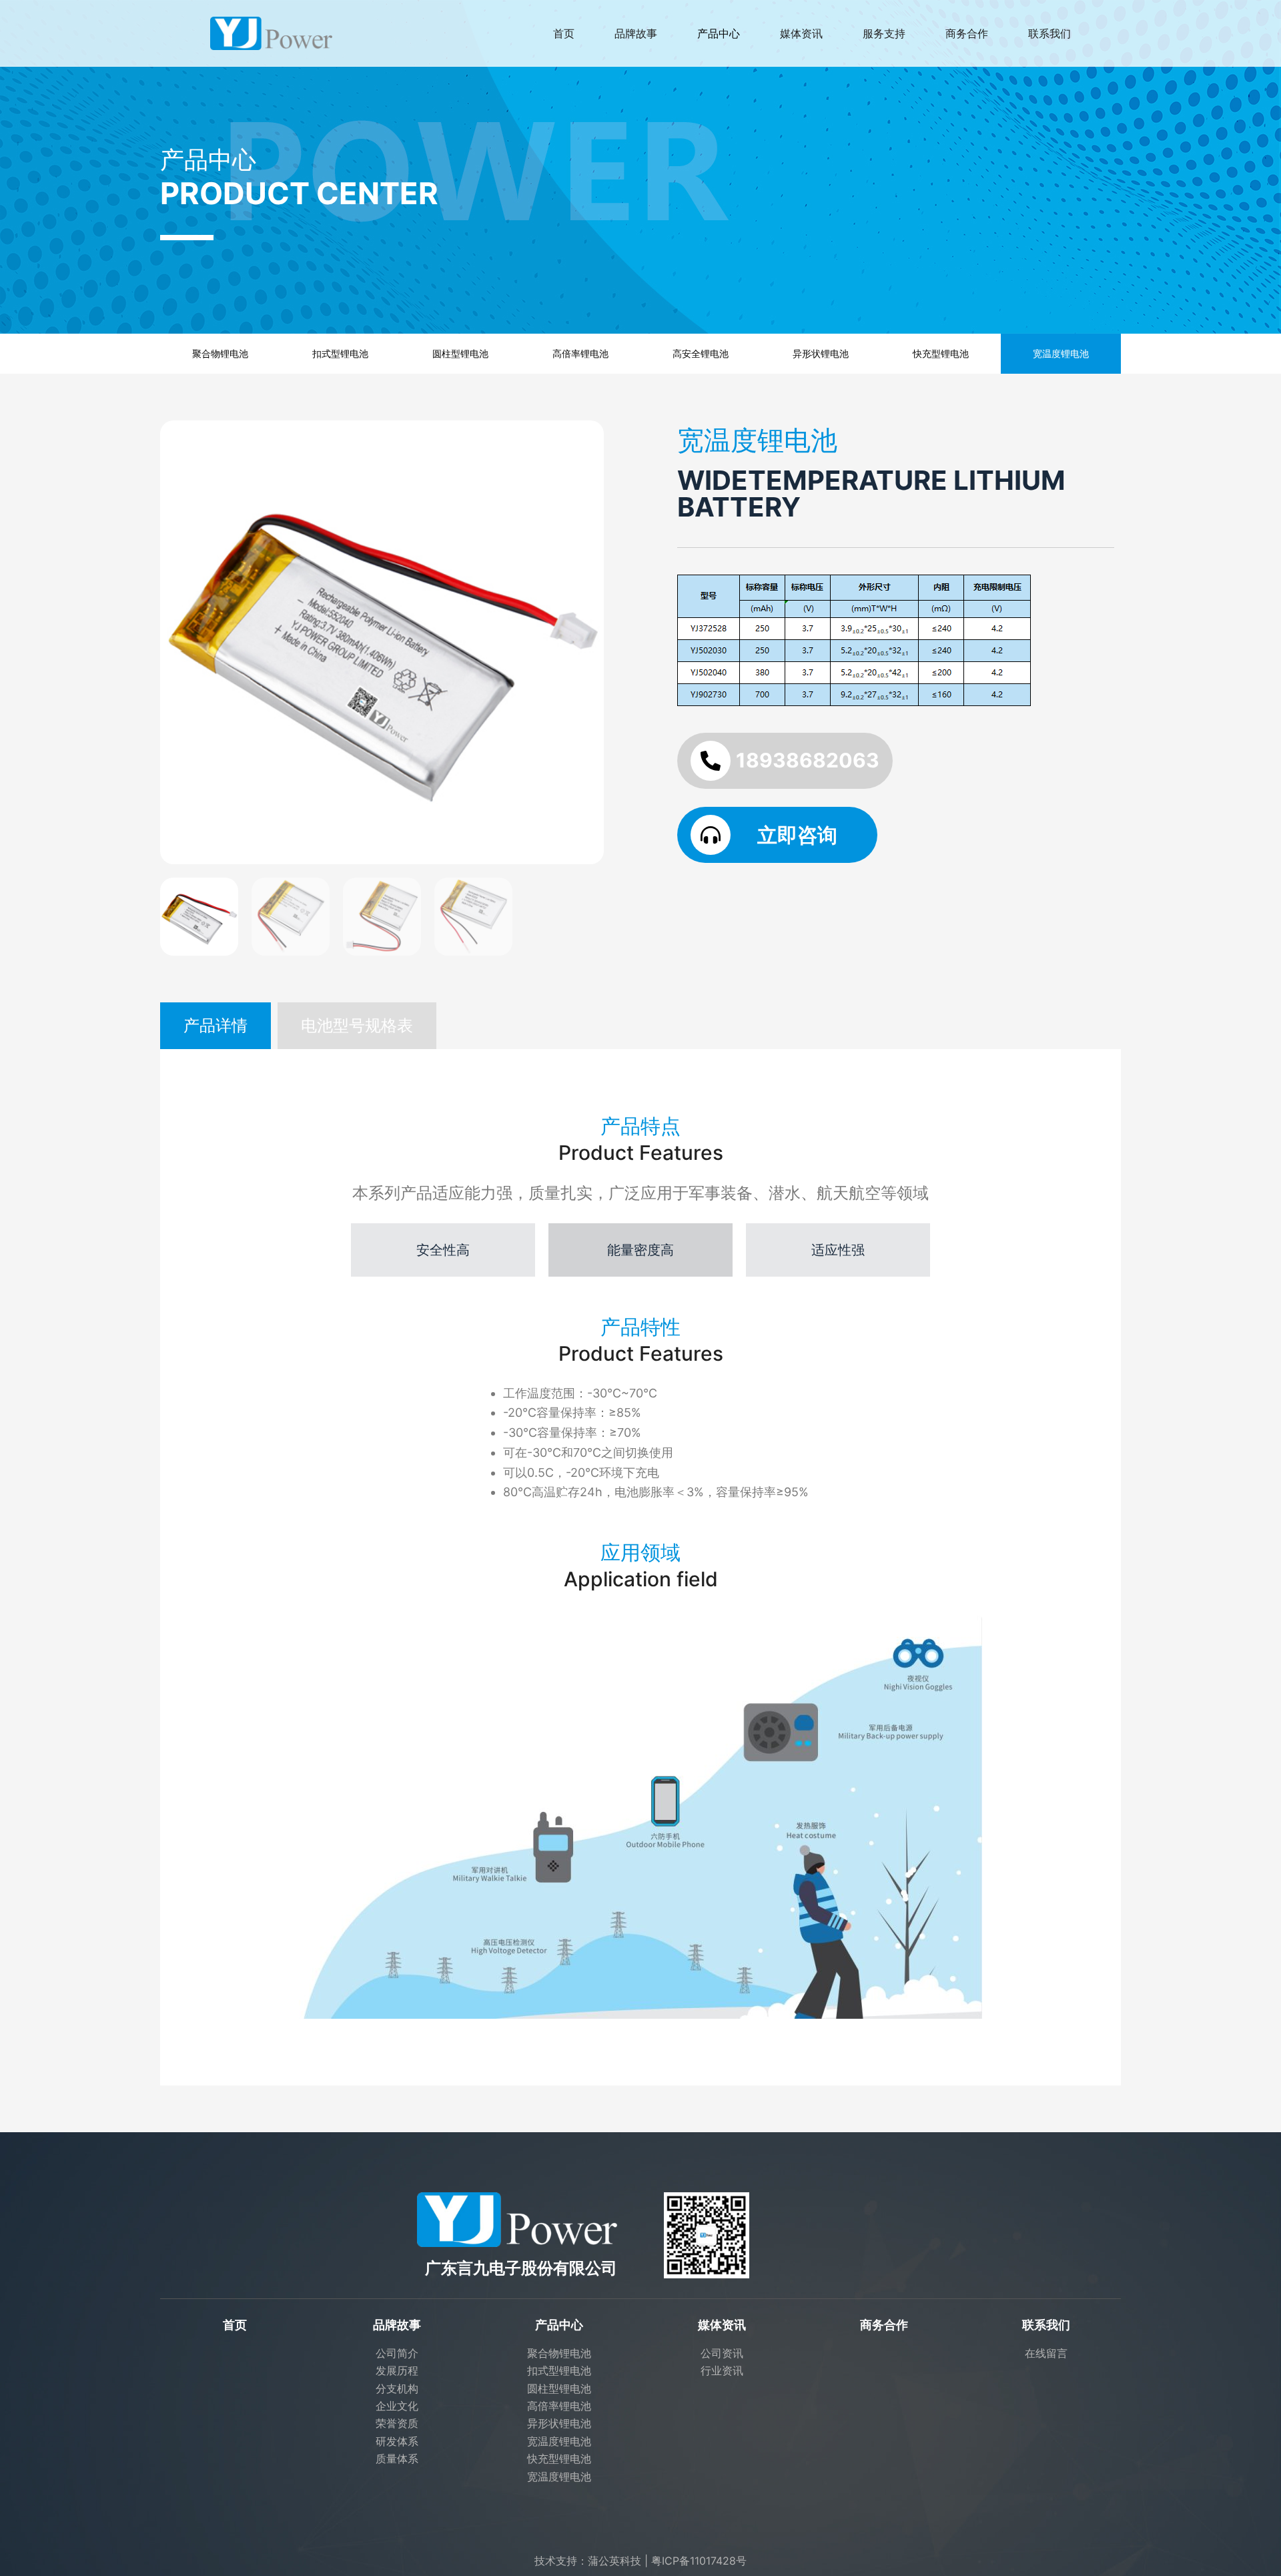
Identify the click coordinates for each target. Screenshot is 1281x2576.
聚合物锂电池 (220, 353)
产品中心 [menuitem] (719, 33)
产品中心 (559, 2325)
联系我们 (1046, 2325)
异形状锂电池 (821, 353)
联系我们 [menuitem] (1049, 33)
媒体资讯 (722, 2325)
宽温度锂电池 (1061, 353)
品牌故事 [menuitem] (636, 33)
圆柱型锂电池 (460, 353)
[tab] (216, 1026)
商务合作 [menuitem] (967, 33)
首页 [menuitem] (564, 33)
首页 (235, 2325)
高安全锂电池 (701, 353)
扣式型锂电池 (340, 353)
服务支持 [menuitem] (884, 33)
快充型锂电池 (941, 353)
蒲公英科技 (614, 2561)
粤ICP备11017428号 (699, 2561)
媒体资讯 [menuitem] (801, 33)
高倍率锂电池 (580, 353)
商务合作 (884, 2325)
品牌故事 (397, 2325)
